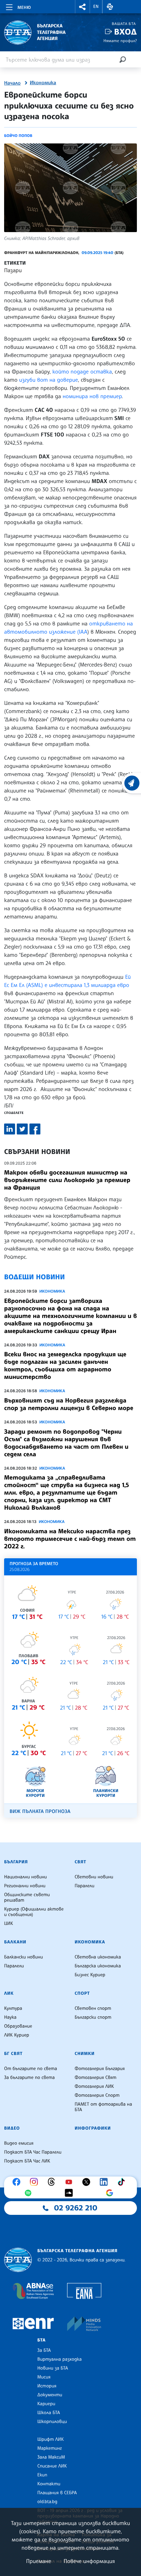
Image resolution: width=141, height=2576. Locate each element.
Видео (12, 2128)
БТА (41, 2340)
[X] (88, 2182)
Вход (125, 32)
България (16, 1862)
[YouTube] (70, 2182)
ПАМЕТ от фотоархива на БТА (103, 2107)
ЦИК (9, 1924)
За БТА (44, 2350)
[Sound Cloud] (70, 2193)
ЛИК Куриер (17, 2035)
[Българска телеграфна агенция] (18, 2260)
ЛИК (9, 1993)
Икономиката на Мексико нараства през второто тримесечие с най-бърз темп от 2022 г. (70, 1539)
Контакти (49, 2484)
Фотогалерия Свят (95, 2078)
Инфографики (93, 2128)
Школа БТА (49, 2413)
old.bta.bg (47, 2502)
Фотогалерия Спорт (97, 2095)
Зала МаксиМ (51, 2457)
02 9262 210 (76, 2208)
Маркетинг (49, 2448)
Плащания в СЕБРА (57, 2493)
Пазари (13, 270)
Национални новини (25, 1877)
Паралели (85, 1886)
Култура (13, 2008)
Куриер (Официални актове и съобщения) (34, 1912)
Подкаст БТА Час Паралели (33, 2152)
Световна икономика (98, 1957)
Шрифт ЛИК (50, 2439)
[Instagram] (36, 2182)
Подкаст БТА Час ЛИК (27, 2161)
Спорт (82, 1993)
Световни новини (94, 1877)
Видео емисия (19, 2143)
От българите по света (31, 2069)
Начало (12, 83)
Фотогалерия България (100, 2069)
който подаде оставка (82, 371)
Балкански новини (23, 1957)
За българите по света (29, 2078)
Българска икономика (98, 1966)
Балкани (15, 1942)
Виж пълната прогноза (40, 1811)
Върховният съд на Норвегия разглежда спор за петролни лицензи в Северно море (69, 1404)
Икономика (43, 83)
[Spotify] (30, 2193)
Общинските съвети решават (27, 1898)
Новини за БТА (53, 2368)
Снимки (85, 2054)
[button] (82, 7)
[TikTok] (123, 2182)
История (47, 2386)
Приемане (39, 2561)
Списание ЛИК (52, 2466)
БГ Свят (13, 2054)
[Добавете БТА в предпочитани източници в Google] (111, 2193)
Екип (42, 2475)
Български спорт (93, 2017)
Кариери (46, 2404)
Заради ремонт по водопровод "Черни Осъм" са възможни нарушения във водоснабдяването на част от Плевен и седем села (66, 1443)
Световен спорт (93, 2008)
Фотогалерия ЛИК (94, 2086)
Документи (50, 2395)
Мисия (44, 2377)
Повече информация (89, 2561)
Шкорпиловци (52, 2422)
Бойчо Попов (18, 136)
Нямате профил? (120, 41)
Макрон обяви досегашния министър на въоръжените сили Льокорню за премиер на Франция (67, 1180)
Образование (18, 2026)
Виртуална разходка (60, 2359)
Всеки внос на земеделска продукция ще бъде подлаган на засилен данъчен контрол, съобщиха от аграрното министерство (65, 1366)
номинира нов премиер (92, 396)
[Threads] (53, 2182)
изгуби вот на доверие (48, 380)
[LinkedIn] (105, 2182)
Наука (10, 2017)
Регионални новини (25, 1886)
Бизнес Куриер (90, 1975)
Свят (80, 1862)
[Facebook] (18, 2182)
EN (96, 7)
